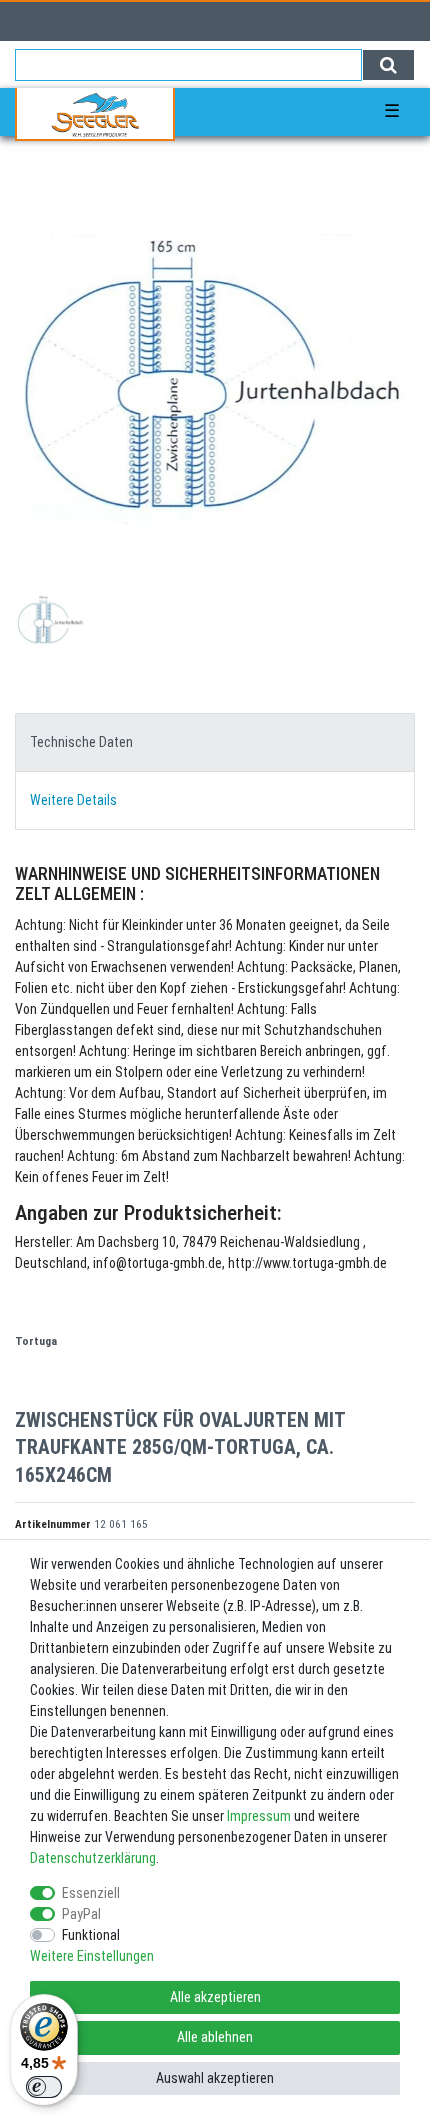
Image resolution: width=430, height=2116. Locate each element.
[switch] (44, 2087)
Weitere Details (73, 800)
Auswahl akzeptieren (215, 2078)
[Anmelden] (22, 21)
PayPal (81, 1914)
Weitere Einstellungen (92, 1956)
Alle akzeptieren (215, 1997)
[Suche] (388, 65)
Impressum (259, 1816)
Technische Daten (81, 742)
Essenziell (91, 1893)
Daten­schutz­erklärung (93, 1858)
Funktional (91, 1935)
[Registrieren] (58, 21)
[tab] (215, 742)
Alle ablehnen (215, 2037)
